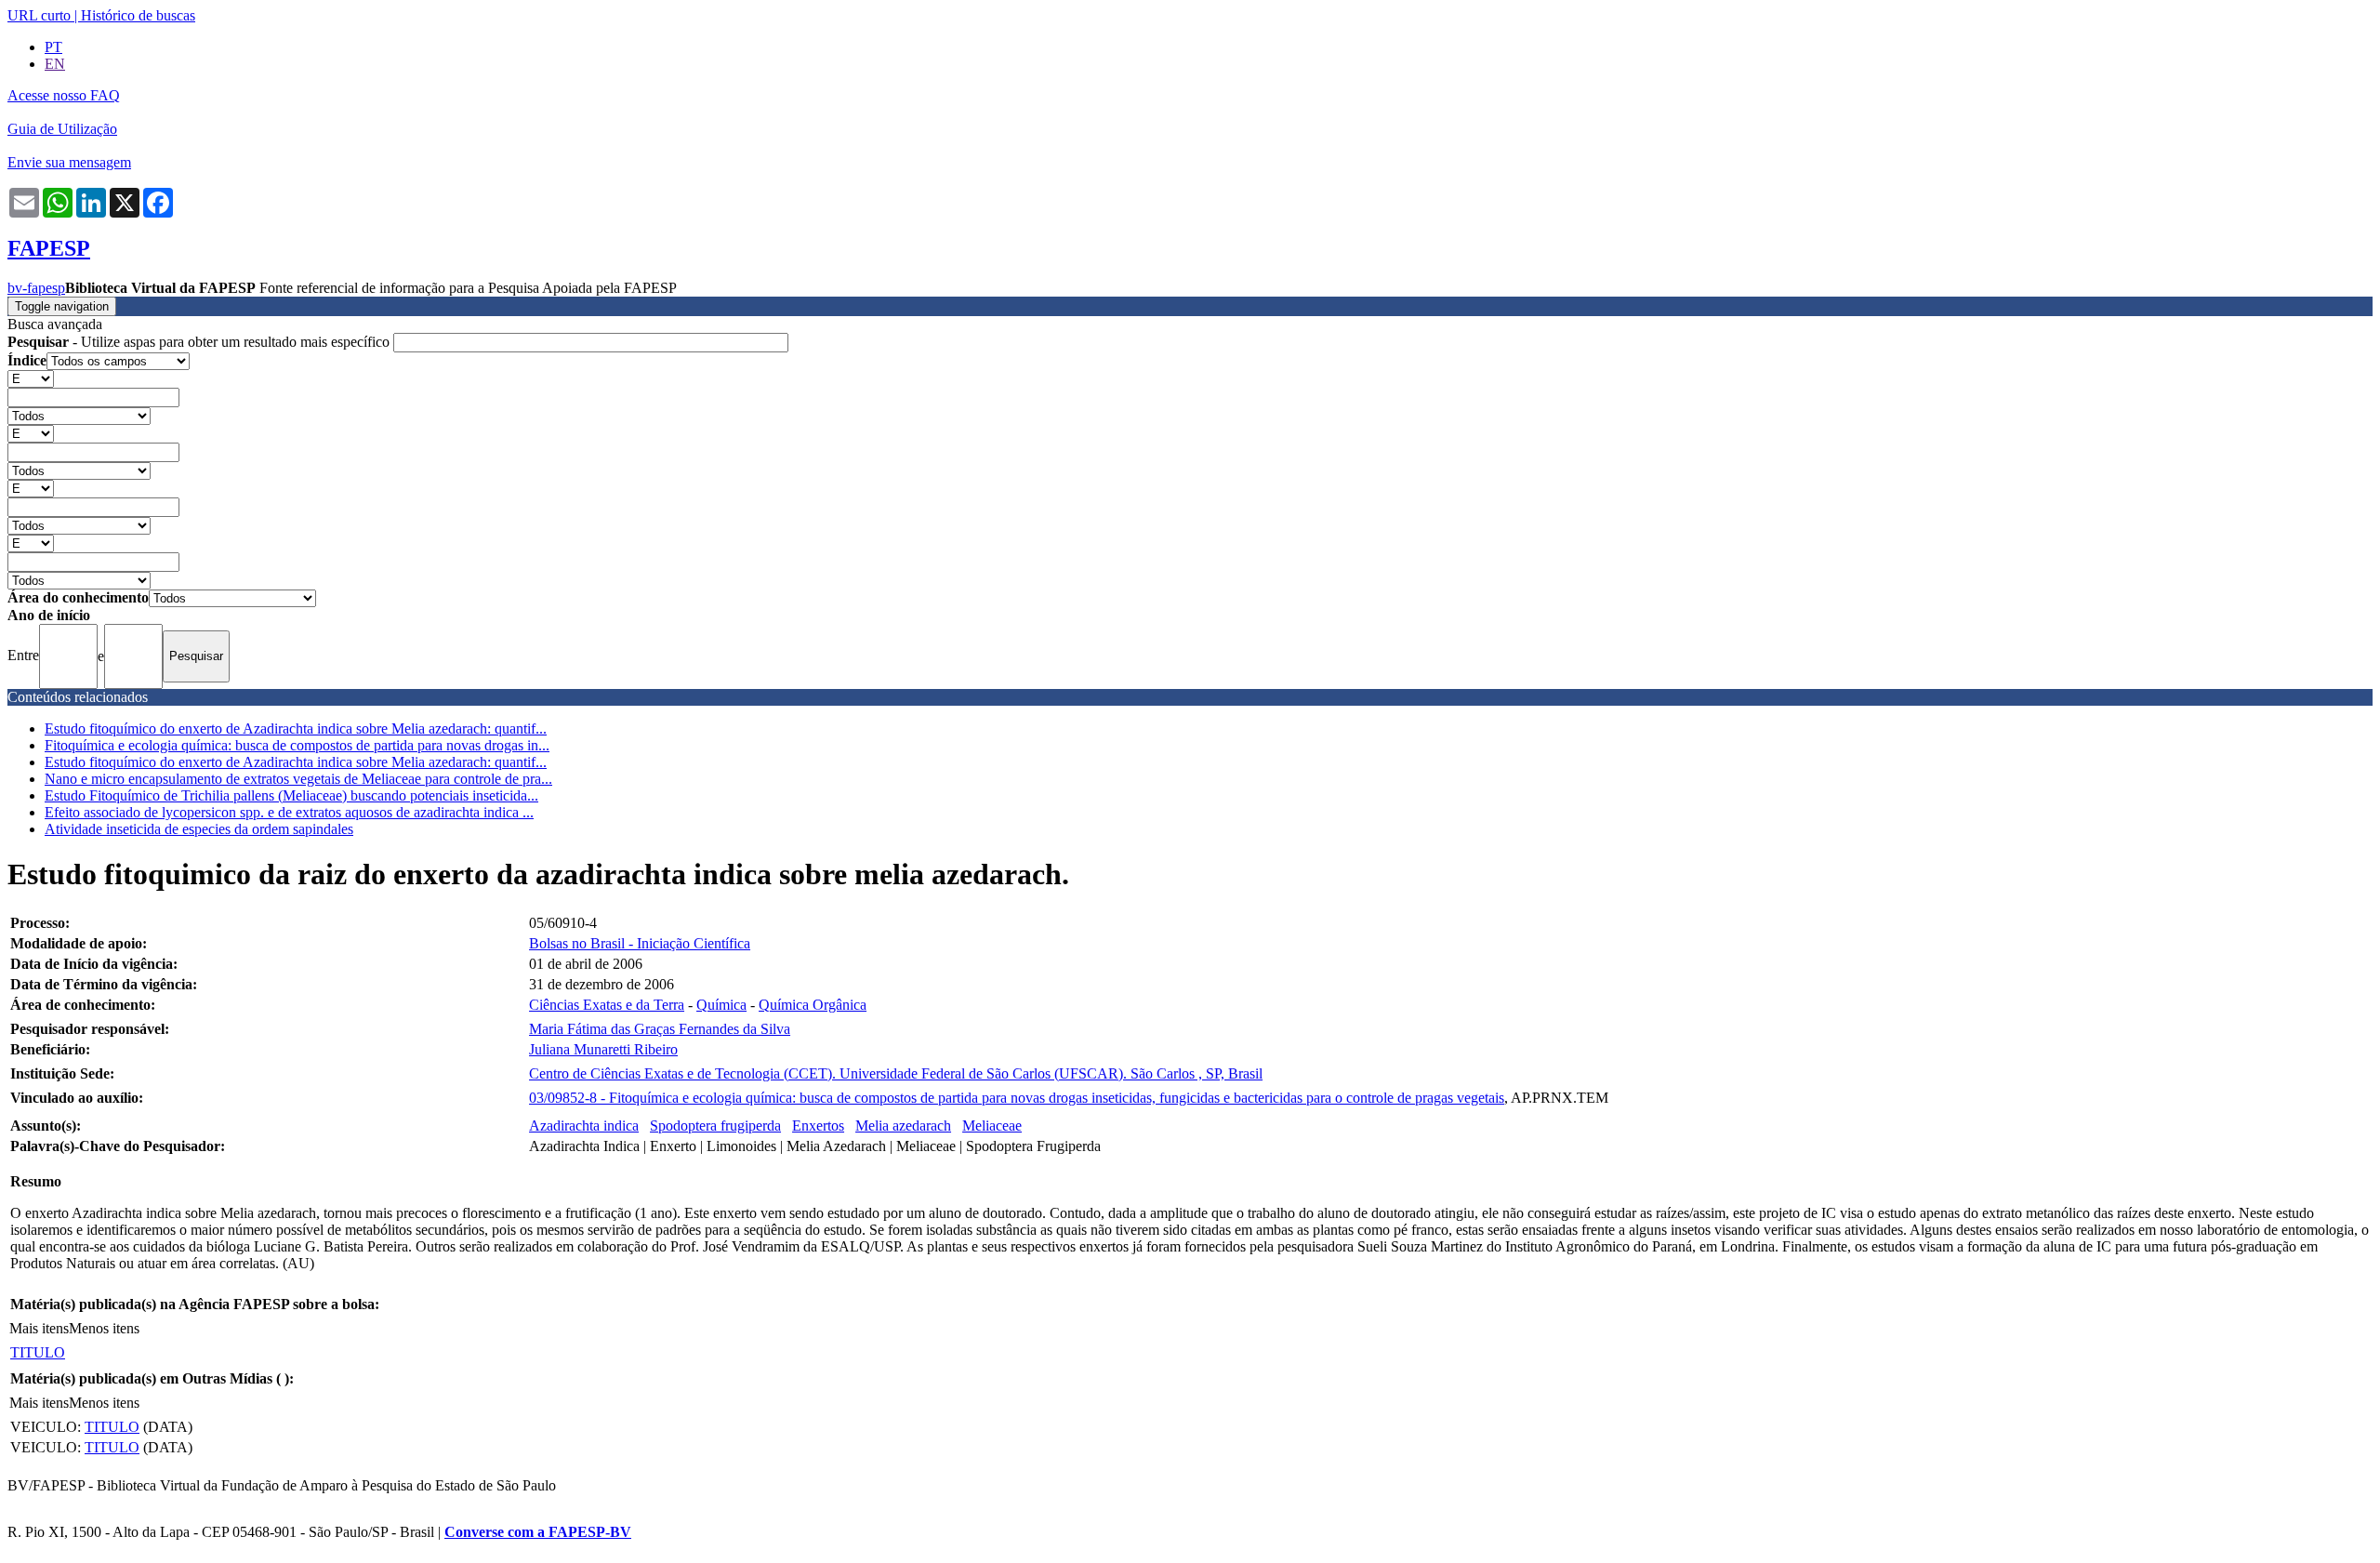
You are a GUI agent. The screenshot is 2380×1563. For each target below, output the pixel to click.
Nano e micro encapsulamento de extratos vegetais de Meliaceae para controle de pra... (298, 779)
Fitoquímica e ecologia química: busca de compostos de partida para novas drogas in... (297, 745)
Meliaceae (992, 1126)
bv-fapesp (36, 288)
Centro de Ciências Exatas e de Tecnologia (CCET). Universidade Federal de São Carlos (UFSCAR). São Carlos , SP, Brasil (896, 1073)
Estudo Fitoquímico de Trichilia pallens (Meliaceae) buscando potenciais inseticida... (291, 795)
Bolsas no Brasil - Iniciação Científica (640, 943)
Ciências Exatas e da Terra (607, 1005)
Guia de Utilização (62, 129)
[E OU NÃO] (31, 378)
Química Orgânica (813, 1005)
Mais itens (39, 1328)
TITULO (38, 1352)
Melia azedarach (903, 1126)
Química (721, 1005)
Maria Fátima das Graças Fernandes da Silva (660, 1029)
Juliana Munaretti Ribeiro (603, 1049)
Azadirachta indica (584, 1126)
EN (55, 64)
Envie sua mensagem (69, 162)
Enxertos (818, 1126)
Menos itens (104, 1328)
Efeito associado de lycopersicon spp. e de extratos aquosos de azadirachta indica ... (289, 812)
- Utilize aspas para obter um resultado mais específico (200, 342)
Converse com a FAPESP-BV (538, 1532)
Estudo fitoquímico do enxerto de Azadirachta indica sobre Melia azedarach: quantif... (296, 729)
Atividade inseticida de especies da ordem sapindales (199, 829)
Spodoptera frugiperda (715, 1126)
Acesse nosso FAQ (64, 95)
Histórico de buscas (138, 15)
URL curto (39, 15)
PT (53, 47)
